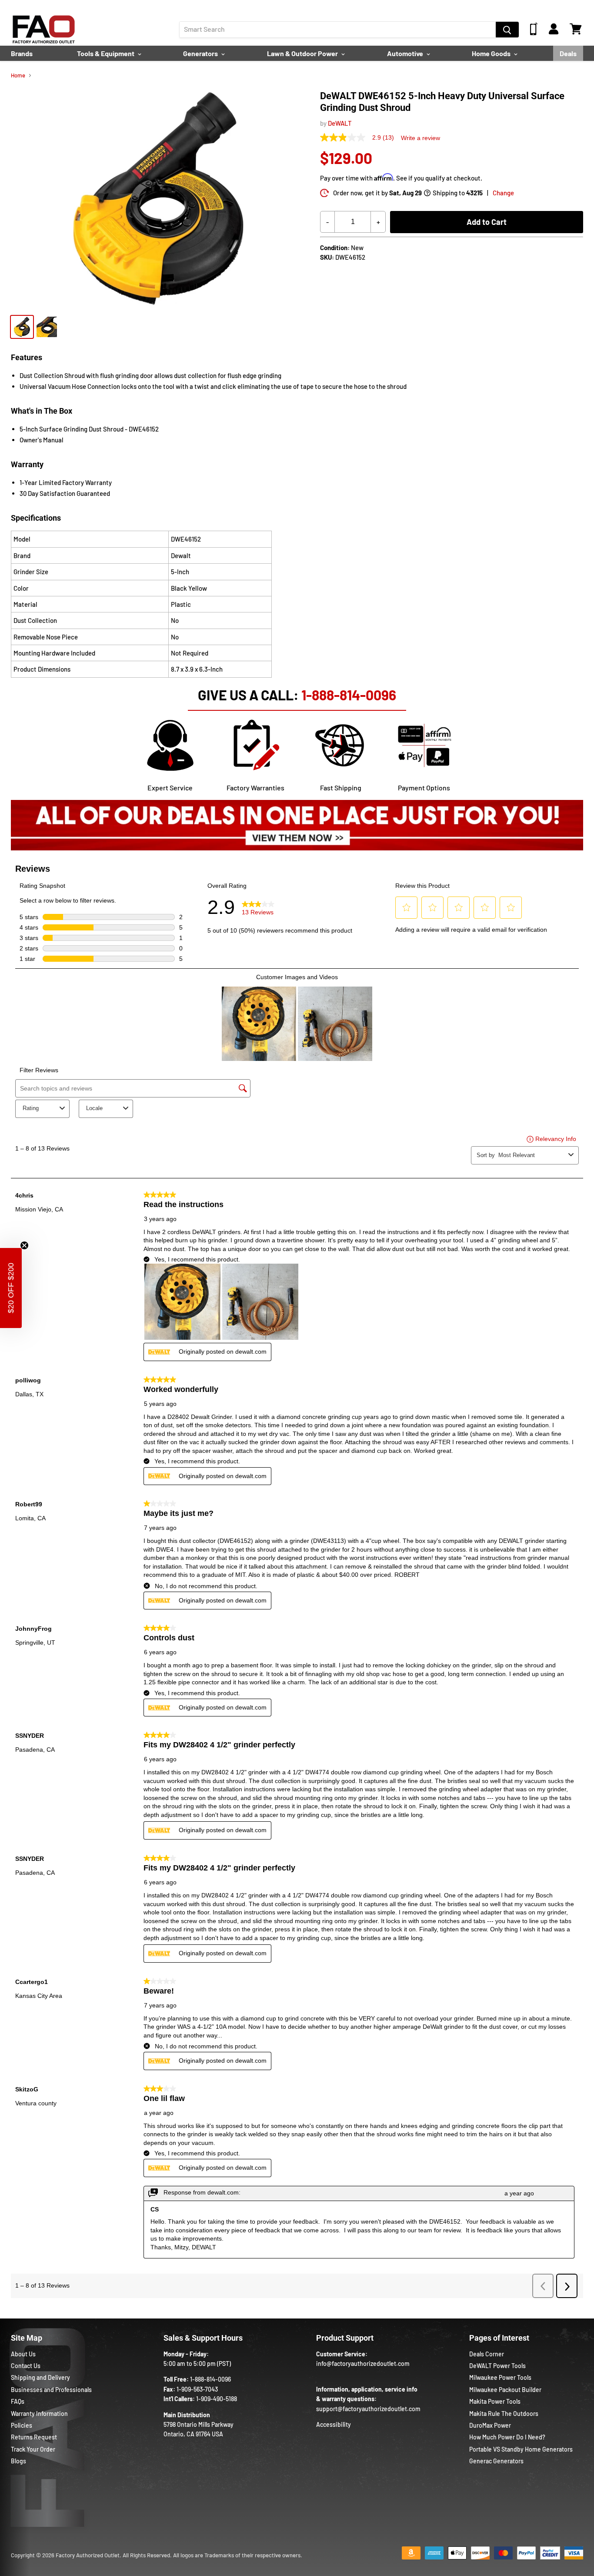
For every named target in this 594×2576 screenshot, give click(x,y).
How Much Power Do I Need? (507, 2437)
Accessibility (334, 2424)
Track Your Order (33, 2449)
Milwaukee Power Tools (500, 2377)
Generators (201, 53)
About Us (23, 2354)
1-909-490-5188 (217, 2399)
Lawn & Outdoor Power (303, 53)
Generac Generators (496, 2461)
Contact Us (26, 2366)
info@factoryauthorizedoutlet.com (363, 2364)
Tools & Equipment (106, 53)
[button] (11, 1288)
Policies (22, 2425)
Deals (568, 53)
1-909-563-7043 (197, 2389)
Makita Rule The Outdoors (504, 2414)
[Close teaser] (24, 1245)
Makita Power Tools (495, 2401)
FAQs (18, 2401)
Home (18, 75)
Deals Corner (487, 2354)
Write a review (420, 138)
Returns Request (34, 2437)
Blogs (18, 2461)
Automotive (406, 53)
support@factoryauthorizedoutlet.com (368, 2409)
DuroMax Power (490, 2425)
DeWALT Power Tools (497, 2366)
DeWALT (340, 123)
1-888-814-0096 (349, 695)
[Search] (507, 30)
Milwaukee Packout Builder (505, 2390)
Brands (22, 53)
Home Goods (492, 53)
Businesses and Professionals (51, 2390)
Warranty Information (39, 2414)
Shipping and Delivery (40, 2377)
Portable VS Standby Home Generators (521, 2449)
